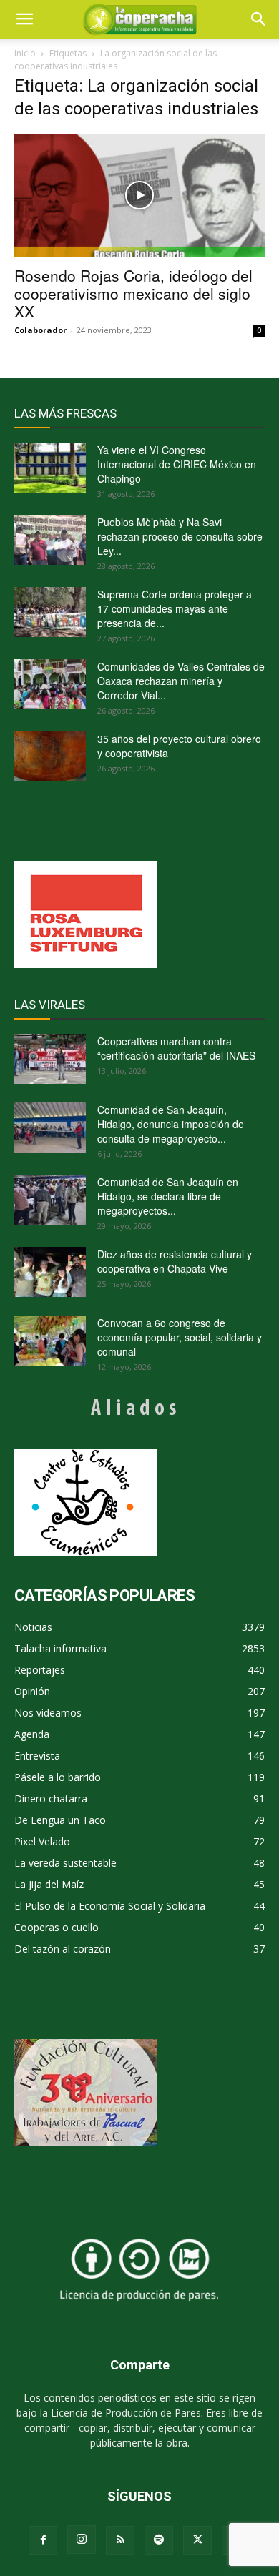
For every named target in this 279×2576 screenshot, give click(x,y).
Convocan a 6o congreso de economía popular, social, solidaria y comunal (180, 1337)
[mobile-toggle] (24, 19)
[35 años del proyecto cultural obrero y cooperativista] (50, 756)
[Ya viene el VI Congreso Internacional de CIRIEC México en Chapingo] (50, 468)
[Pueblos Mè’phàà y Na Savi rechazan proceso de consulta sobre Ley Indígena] (50, 540)
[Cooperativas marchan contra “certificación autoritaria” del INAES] (50, 1059)
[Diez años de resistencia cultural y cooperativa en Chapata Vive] (50, 1272)
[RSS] (120, 2540)
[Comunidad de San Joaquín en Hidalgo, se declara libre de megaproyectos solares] (50, 1200)
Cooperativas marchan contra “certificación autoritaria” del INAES (176, 1048)
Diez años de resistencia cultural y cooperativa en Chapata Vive (175, 1261)
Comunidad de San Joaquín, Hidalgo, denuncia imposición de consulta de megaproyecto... (171, 1124)
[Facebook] (43, 2540)
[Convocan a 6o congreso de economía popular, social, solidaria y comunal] (50, 1341)
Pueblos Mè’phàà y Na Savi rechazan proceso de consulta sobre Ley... (180, 536)
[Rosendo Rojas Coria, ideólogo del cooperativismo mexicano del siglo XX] (139, 196)
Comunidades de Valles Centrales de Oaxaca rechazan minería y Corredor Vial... (181, 681)
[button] (259, 19)
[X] (197, 2540)
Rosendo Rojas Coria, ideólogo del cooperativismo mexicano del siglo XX (133, 293)
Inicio (25, 53)
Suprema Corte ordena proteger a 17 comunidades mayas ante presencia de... (175, 608)
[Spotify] (159, 2540)
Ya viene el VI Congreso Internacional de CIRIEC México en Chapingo (177, 464)
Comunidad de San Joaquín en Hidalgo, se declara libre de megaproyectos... (168, 1196)
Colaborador (40, 330)
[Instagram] (82, 2540)
